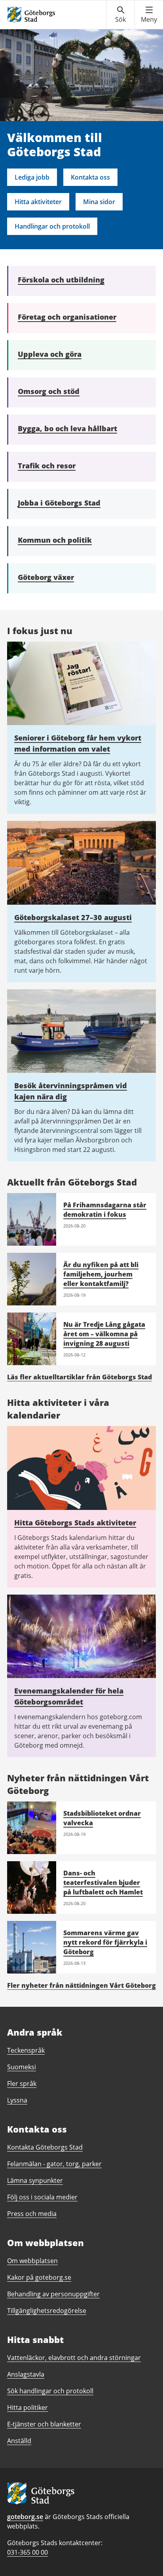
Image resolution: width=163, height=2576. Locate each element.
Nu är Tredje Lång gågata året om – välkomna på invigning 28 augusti (104, 1334)
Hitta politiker (27, 2407)
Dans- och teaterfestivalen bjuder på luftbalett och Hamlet (103, 1883)
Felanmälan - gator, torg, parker (54, 2164)
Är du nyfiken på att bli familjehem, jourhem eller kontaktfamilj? (101, 1274)
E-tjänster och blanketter (44, 2424)
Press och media (32, 2214)
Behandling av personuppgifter (53, 2294)
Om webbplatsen (32, 2261)
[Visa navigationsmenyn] (149, 15)
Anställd (19, 2441)
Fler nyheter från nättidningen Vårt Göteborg (81, 1985)
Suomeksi (22, 2067)
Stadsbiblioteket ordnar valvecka (102, 1818)
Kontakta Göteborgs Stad (45, 2147)
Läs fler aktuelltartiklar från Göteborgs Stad (80, 1377)
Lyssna (17, 2100)
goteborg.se (25, 2517)
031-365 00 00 (27, 2552)
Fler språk (22, 2084)
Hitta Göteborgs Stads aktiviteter (75, 1523)
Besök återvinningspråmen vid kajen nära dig (71, 1091)
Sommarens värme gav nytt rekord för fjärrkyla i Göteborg (105, 1942)
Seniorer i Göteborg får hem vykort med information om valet (78, 743)
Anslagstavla (26, 2374)
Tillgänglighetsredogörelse (47, 2311)
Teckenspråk (26, 2050)
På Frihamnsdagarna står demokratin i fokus (105, 1210)
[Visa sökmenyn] (120, 15)
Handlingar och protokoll (52, 226)
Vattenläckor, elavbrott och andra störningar (74, 2358)
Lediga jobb (32, 177)
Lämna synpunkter (35, 2180)
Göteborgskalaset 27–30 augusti (73, 917)
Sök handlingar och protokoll (50, 2391)
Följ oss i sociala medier (42, 2197)
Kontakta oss (90, 177)
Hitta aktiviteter (38, 202)
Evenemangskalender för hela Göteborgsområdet (69, 1696)
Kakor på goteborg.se (39, 2277)
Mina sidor (99, 202)
